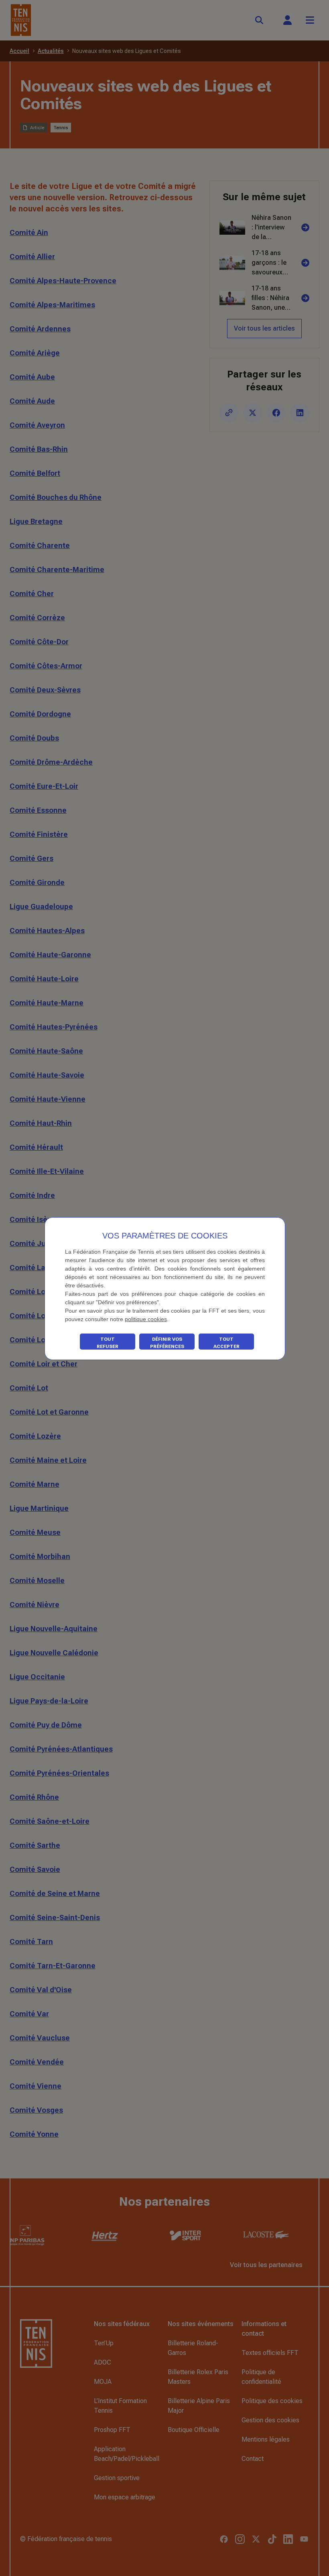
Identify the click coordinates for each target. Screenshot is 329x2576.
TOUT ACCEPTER (226, 1343)
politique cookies (146, 1319)
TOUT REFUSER (108, 1343)
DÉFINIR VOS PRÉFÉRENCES (167, 1343)
